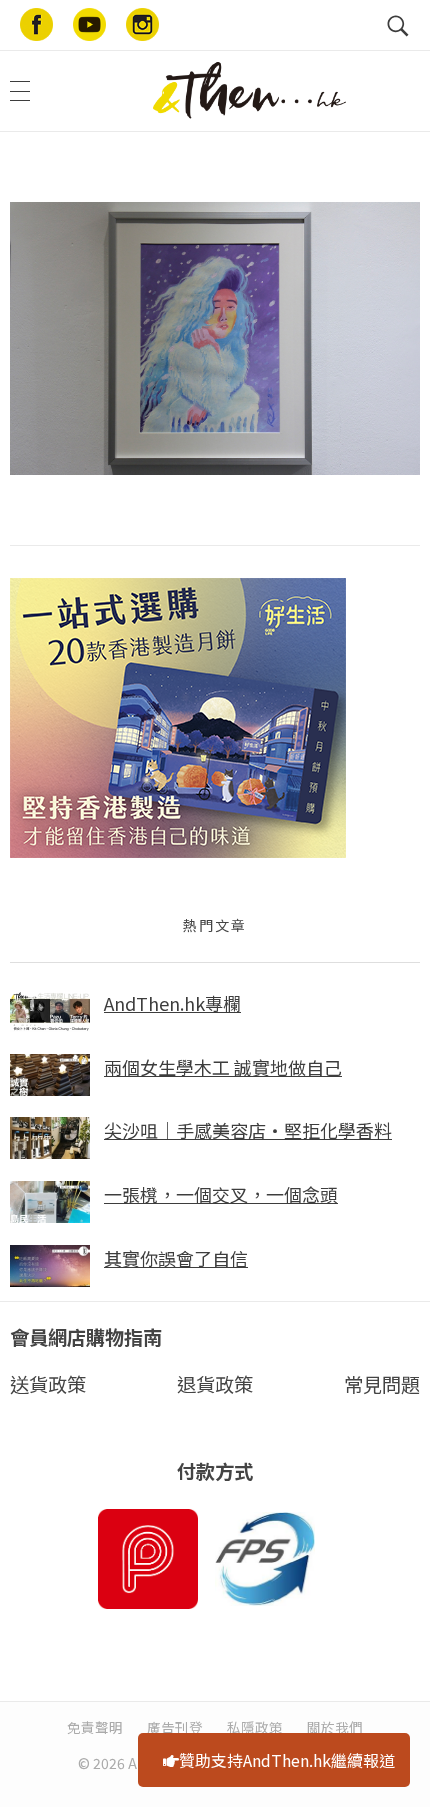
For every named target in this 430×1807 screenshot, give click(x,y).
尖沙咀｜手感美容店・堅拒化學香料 (248, 1130)
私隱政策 (255, 1727)
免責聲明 (95, 1727)
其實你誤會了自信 (176, 1258)
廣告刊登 (175, 1727)
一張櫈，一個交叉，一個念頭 (221, 1194)
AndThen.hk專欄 (172, 1003)
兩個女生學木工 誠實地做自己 (223, 1067)
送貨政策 (48, 1384)
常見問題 (382, 1384)
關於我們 (335, 1727)
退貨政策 (215, 1384)
